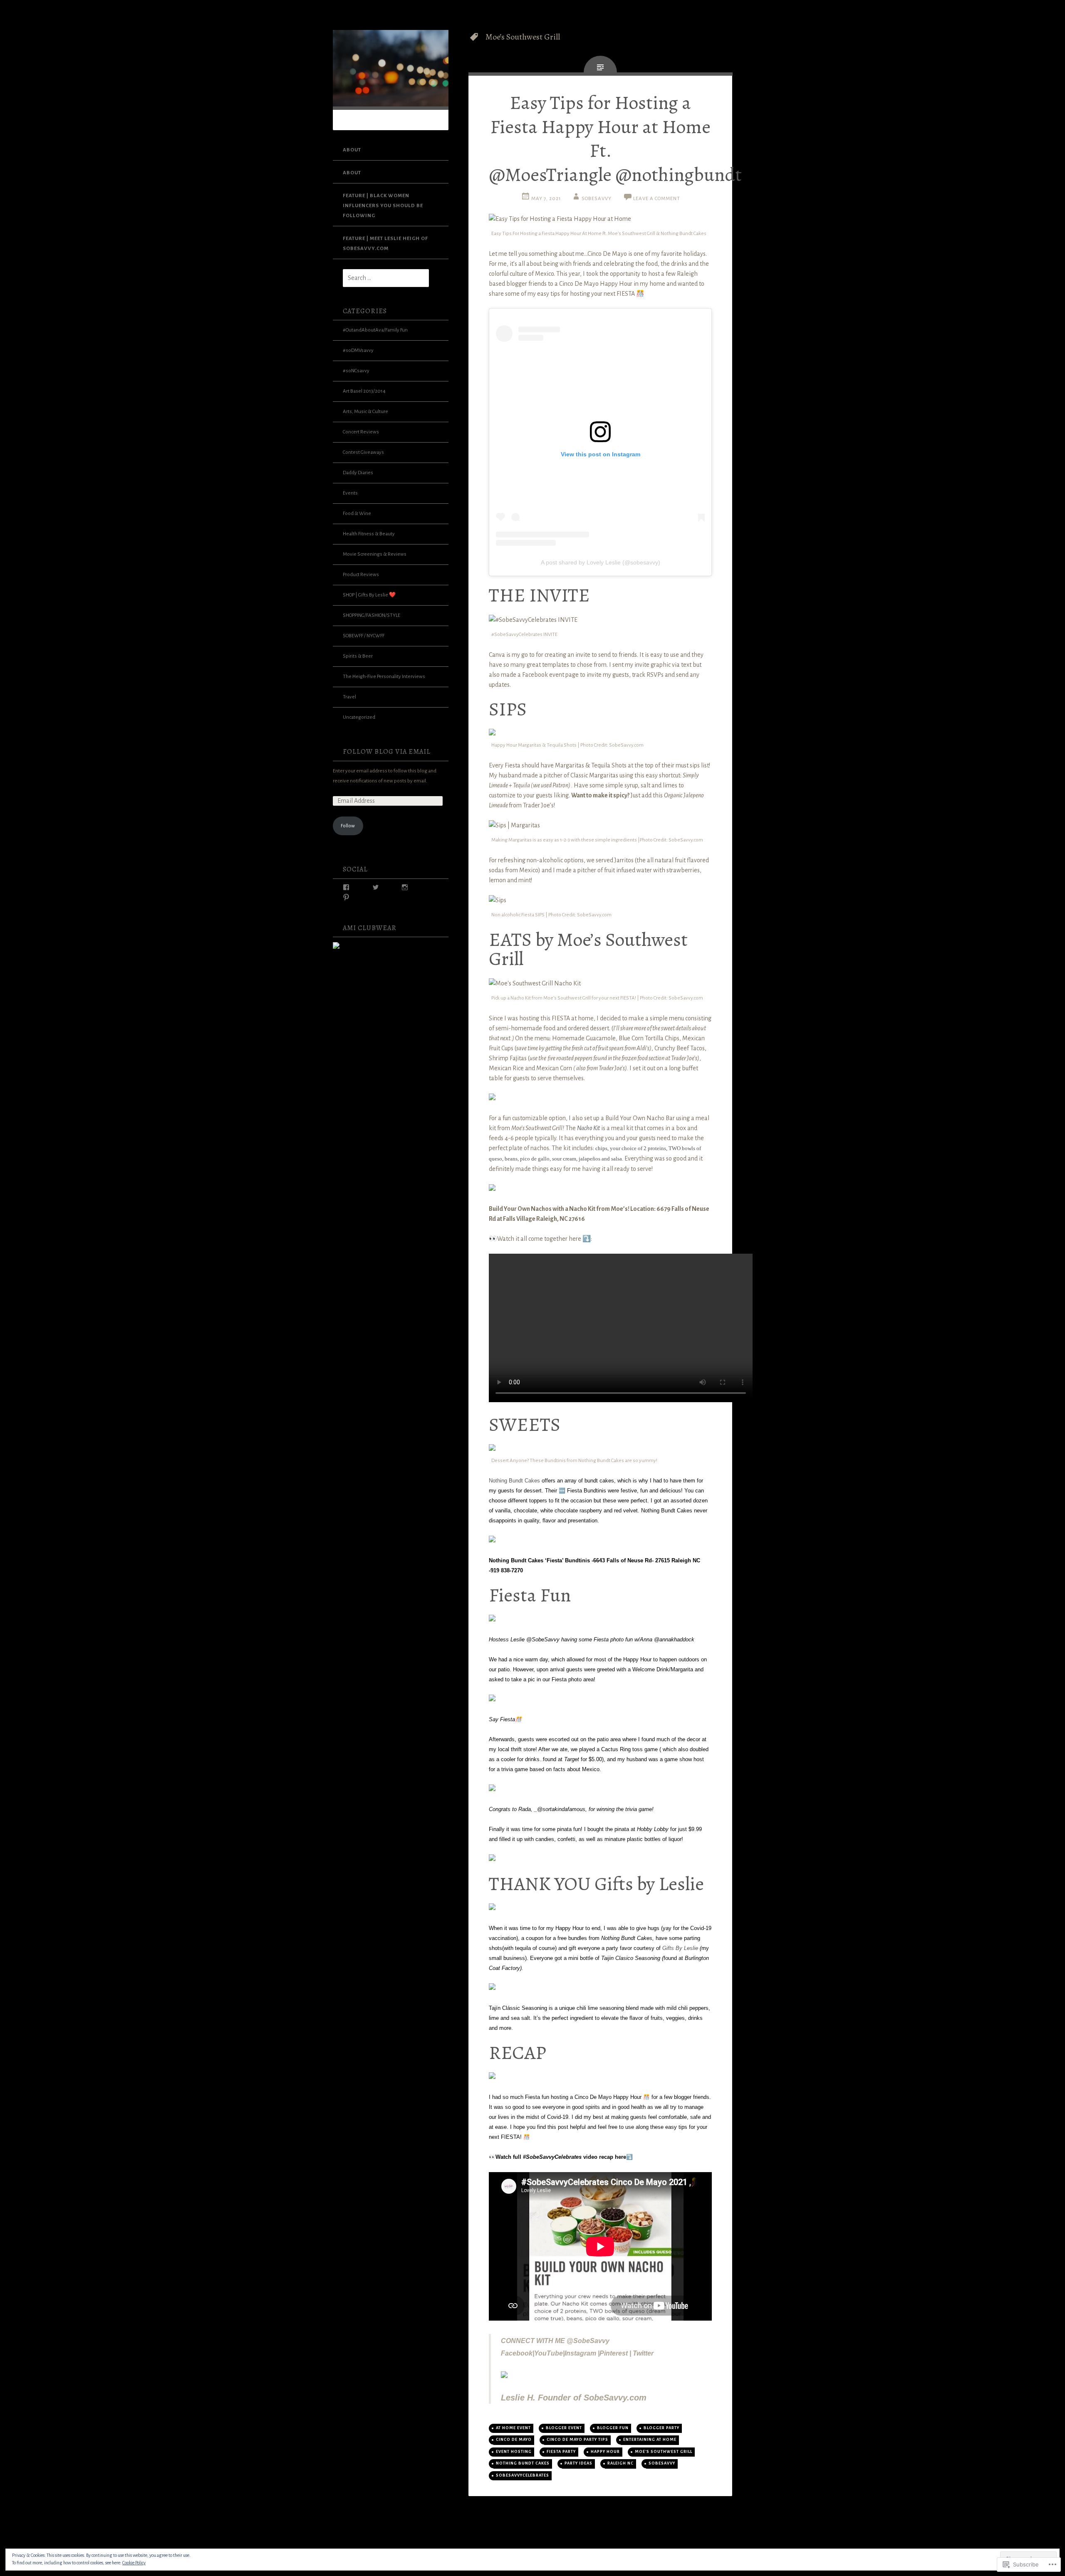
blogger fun (613, 2428)
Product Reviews (361, 575)
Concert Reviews (361, 432)
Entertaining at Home (650, 2440)
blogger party (661, 2428)
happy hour (605, 2452)
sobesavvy (662, 2463)
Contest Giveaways (363, 452)
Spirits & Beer (358, 656)
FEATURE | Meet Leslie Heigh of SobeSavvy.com (385, 244)
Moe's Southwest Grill (664, 2452)
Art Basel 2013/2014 (364, 391)
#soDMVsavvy (358, 350)
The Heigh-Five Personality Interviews (384, 677)
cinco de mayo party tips (577, 2440)
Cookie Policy (134, 2563)
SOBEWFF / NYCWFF (364, 636)
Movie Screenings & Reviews (375, 554)
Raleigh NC (620, 2463)
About (352, 150)
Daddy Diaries (358, 473)
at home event (513, 2428)
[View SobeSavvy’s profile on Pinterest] (346, 897)
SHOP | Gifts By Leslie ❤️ (369, 595)
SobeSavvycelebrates (523, 2475)
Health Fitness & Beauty (369, 534)
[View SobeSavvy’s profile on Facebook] (346, 887)
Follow (348, 826)
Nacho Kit (588, 1128)
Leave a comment (657, 199)
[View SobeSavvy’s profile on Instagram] (405, 887)
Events (350, 493)
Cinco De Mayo (514, 2440)
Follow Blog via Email (387, 751)
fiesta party (561, 2452)
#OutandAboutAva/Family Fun (375, 330)
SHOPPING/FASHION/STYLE (372, 615)
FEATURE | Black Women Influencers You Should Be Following (383, 206)
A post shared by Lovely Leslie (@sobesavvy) (601, 562)
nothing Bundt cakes (523, 2463)
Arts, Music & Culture (365, 412)
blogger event (564, 2428)
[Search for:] (381, 278)
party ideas (578, 2463)
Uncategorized (359, 717)
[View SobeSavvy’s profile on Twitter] (376, 887)
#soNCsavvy (356, 371)
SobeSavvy (597, 199)
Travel (349, 697)
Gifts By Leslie (680, 1948)
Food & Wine (357, 513)
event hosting (514, 2452)
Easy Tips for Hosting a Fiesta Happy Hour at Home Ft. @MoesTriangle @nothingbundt (615, 139)
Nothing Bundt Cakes (514, 1481)
